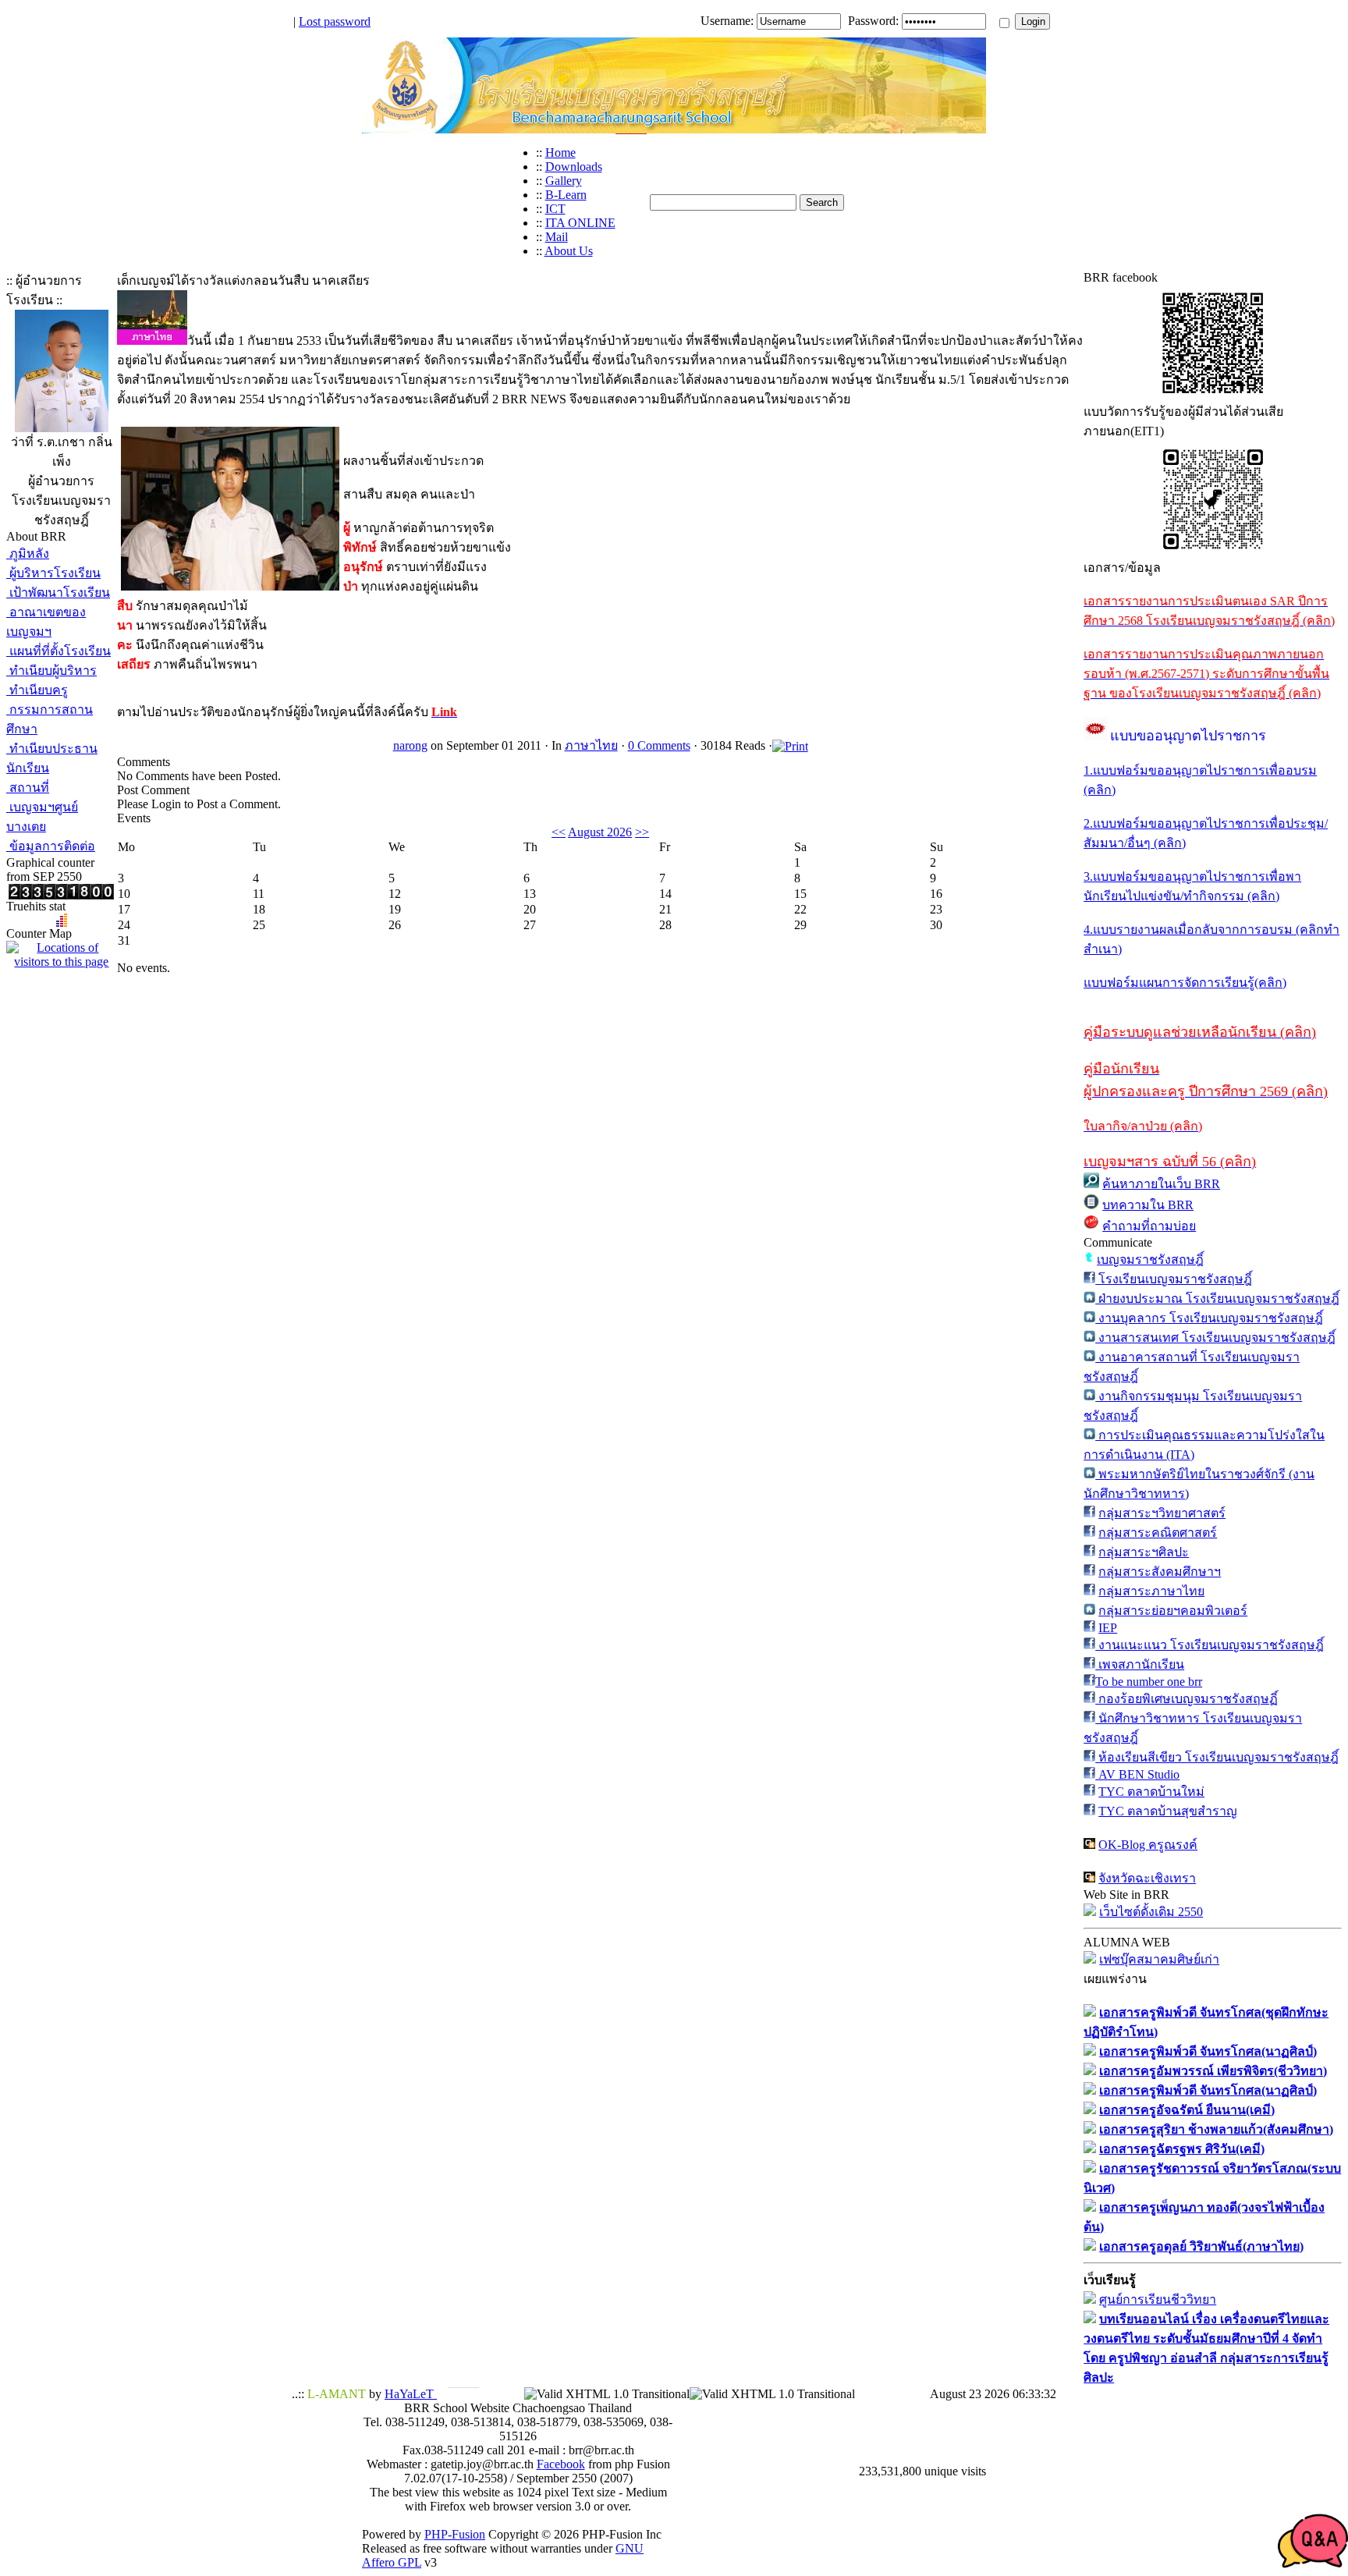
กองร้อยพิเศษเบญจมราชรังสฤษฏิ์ (1187, 1699)
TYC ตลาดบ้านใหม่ (1151, 1792)
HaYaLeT (411, 2394)
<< (559, 832)
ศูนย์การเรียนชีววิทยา (1158, 2299)
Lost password (335, 21)
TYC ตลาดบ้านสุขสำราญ (1168, 1811)
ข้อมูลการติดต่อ (51, 846)
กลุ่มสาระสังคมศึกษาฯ (1160, 1572)
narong (410, 745)
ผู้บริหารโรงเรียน (53, 573)
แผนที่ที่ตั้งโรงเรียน (59, 651)
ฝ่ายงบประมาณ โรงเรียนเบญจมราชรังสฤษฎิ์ (1217, 1299)
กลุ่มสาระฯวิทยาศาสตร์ (1162, 1513)
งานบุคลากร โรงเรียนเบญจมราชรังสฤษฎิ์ (1209, 1318)
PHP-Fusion (455, 2534)
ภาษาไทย (591, 745)
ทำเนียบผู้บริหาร (51, 671)
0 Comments (659, 745)
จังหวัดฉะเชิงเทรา (1147, 1878)
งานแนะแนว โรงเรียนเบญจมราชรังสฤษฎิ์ (1210, 1645)
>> (642, 832)
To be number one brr (1149, 1682)
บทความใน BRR (1148, 1205)
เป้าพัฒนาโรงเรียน (58, 593)
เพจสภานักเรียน (1140, 1664)
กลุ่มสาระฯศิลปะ (1144, 1552)
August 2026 (600, 832)
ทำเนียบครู (37, 690)
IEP (1108, 1628)
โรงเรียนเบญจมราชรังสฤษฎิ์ (1174, 1279)
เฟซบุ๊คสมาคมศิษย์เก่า (1159, 1959)
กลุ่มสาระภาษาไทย (1151, 1591)
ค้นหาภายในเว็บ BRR (1161, 1184)
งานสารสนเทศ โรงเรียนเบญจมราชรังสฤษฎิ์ (1215, 1338)
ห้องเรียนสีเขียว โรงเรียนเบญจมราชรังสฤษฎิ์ (1217, 1757)
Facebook (561, 2464)
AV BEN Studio (1137, 1774)
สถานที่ (28, 788)
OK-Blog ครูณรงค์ (1148, 1845)
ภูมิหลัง (28, 554)
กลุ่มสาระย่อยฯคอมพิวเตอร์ (1173, 1611)
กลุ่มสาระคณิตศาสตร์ (1158, 1533)
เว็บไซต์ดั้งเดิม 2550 (1151, 1912)
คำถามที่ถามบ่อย (1149, 1226)
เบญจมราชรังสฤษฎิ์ (1150, 1260)
